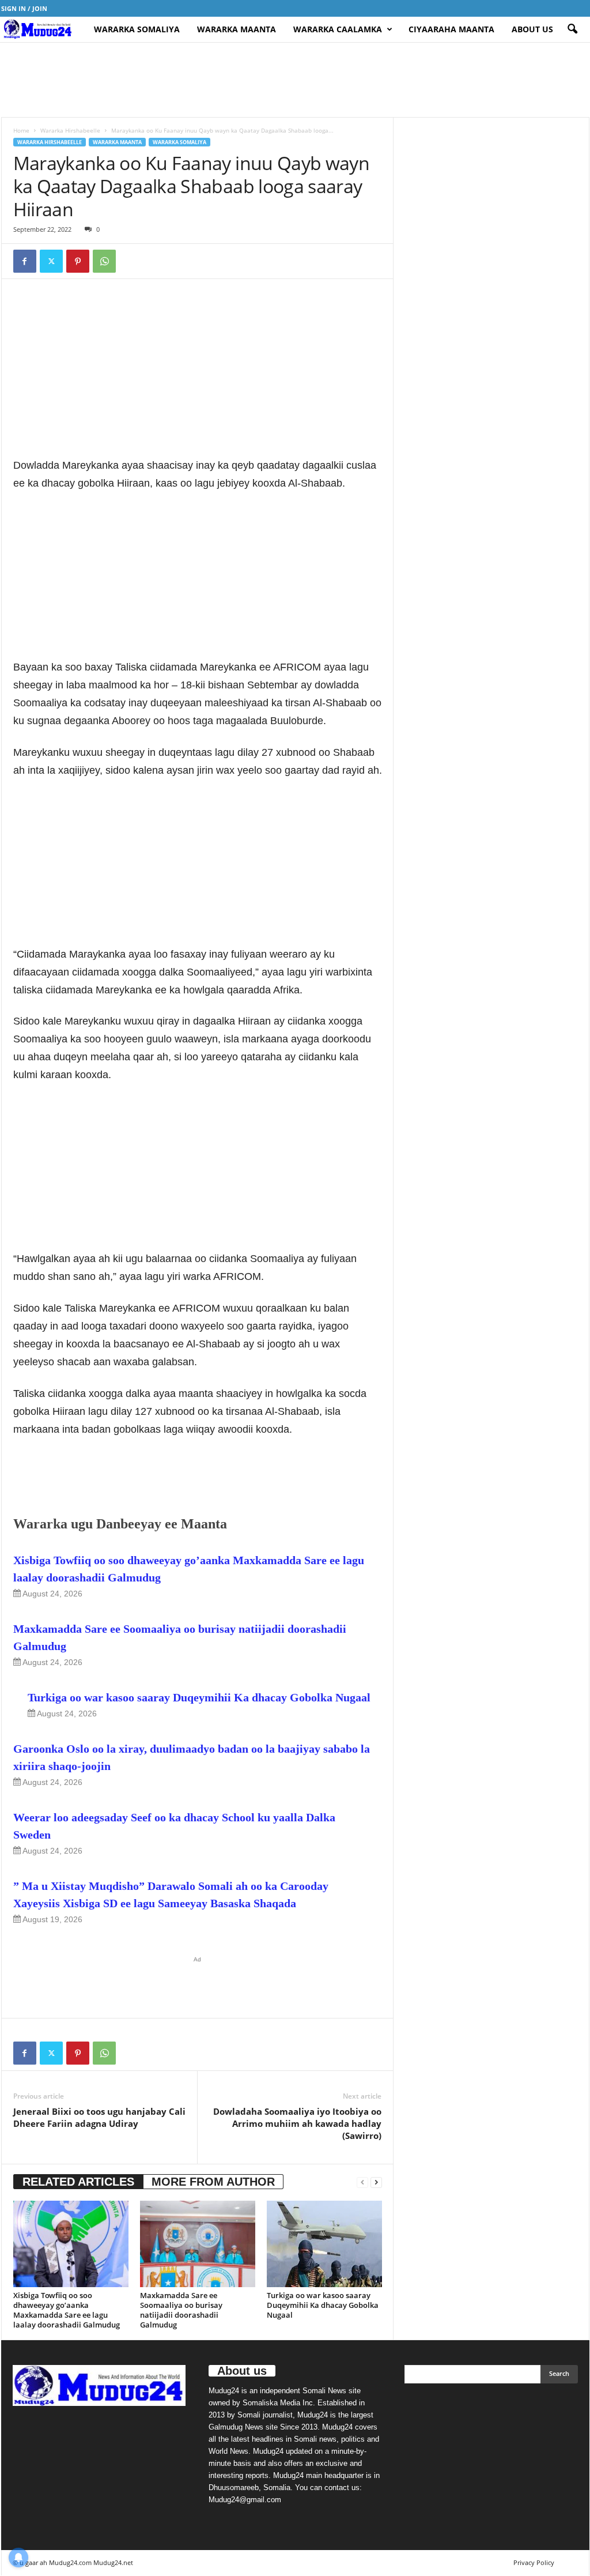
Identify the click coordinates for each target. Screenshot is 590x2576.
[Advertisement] (295, 80)
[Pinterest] (78, 261)
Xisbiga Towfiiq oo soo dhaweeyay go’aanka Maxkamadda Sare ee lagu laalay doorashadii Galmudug (189, 1569)
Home (21, 130)
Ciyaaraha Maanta (451, 29)
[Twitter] (51, 261)
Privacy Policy (534, 2562)
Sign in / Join (24, 8)
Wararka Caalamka (338, 29)
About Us (532, 29)
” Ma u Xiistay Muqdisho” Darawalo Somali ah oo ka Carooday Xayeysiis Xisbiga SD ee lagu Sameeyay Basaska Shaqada (171, 1895)
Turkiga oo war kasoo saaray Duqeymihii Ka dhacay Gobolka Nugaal (199, 1697)
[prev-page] (362, 2182)
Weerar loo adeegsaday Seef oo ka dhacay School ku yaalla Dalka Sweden (174, 1826)
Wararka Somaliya (137, 29)
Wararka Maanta (237, 29)
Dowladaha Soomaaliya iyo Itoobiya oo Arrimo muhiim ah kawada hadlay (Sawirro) (297, 2123)
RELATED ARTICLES (78, 2182)
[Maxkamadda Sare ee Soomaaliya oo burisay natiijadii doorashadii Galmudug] (198, 2244)
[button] (572, 29)
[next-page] (376, 2182)
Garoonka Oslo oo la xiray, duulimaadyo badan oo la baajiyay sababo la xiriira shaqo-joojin (192, 1757)
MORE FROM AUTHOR (213, 2182)
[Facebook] (25, 261)
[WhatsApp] (104, 261)
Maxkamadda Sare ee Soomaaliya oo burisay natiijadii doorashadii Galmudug (180, 1637)
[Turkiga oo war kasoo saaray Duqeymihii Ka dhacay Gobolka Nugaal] (324, 2244)
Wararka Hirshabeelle (70, 130)
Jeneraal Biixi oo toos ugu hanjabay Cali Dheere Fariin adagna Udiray (99, 2117)
